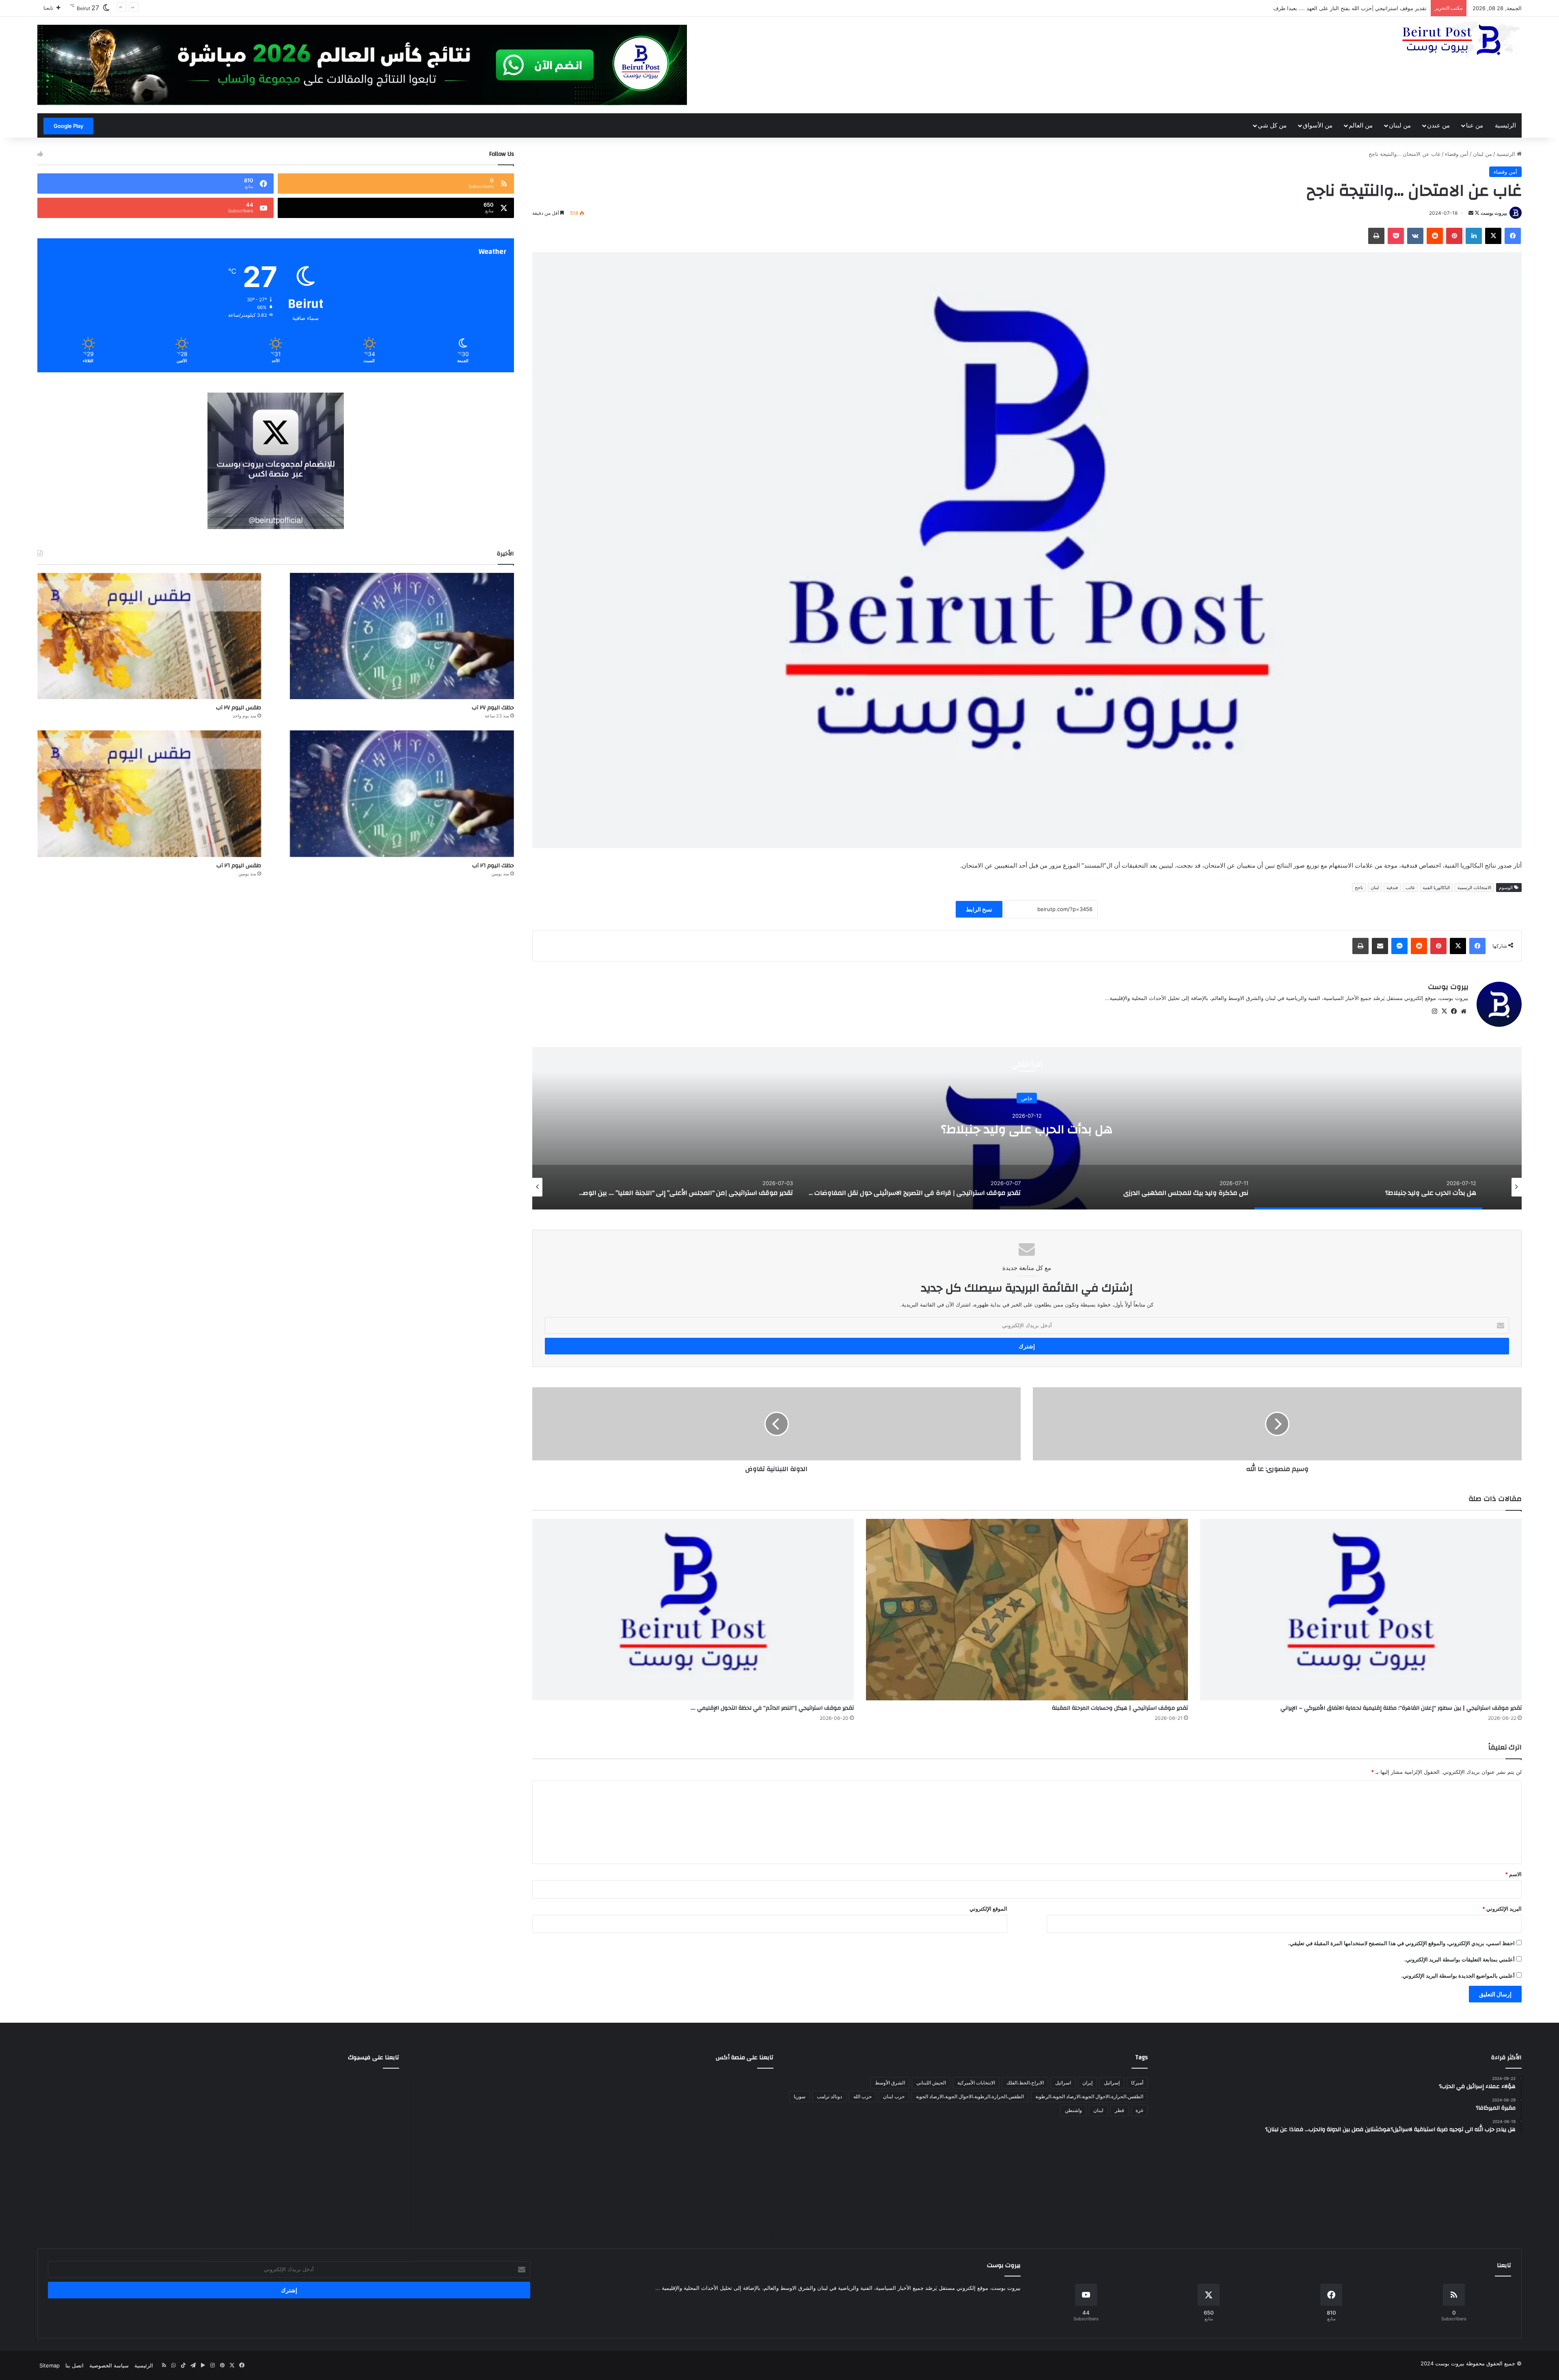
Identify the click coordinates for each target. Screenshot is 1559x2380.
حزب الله (863, 2096)
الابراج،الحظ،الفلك (1025, 2083)
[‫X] (1444, 1011)
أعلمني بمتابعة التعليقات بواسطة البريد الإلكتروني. (1460, 1959)
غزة (1139, 2110)
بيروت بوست (1494, 213)
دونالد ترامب (829, 2096)
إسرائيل (1112, 2083)
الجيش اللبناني (931, 2083)
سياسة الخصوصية (109, 2365)
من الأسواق (1318, 125)
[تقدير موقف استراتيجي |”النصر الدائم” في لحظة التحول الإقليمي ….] (693, 1610)
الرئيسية (1505, 125)
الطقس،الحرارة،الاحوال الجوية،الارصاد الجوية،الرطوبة (1089, 2096)
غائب (1410, 888)
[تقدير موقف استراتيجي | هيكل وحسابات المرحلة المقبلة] (1027, 1610)
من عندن (1438, 125)
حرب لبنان (894, 2096)
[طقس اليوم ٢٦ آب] (149, 794)
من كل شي (1272, 125)
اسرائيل (1063, 2083)
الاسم (1513, 1874)
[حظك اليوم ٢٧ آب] (402, 636)
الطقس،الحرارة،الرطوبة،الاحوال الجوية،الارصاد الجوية (970, 2096)
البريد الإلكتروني (1502, 1909)
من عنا (1475, 125)
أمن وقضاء (1457, 154)
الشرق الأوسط (890, 2083)
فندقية (1392, 888)
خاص (1027, 1091)
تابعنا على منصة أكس (745, 2057)
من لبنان (1400, 125)
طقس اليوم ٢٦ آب (239, 866)
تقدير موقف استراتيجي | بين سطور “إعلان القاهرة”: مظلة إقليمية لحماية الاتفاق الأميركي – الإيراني (1401, 1708)
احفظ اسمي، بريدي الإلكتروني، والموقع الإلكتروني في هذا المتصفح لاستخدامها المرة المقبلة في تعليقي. (1401, 1943)
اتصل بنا (74, 2365)
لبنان (1375, 888)
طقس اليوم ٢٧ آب (239, 708)
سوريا (800, 2096)
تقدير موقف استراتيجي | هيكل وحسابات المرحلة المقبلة (1120, 1708)
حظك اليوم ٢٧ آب (493, 708)
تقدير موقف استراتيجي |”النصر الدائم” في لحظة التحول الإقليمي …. (772, 1708)
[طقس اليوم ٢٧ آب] (149, 636)
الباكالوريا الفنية (1436, 888)
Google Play (68, 126)
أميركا (1137, 2083)
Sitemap (50, 2365)
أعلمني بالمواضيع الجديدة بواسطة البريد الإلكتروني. (1458, 1976)
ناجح (1359, 888)
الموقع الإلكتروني (988, 1909)
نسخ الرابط (979, 909)
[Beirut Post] (1461, 40)
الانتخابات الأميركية (976, 2083)
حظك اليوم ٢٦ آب (493, 866)
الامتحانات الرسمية (1474, 888)
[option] (1027, 1128)
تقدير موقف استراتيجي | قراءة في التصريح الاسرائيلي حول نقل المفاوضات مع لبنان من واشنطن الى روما (1027, 1129)
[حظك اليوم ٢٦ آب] (402, 794)
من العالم (1361, 125)
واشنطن (1073, 2110)
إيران (1087, 2083)
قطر (1120, 2110)
